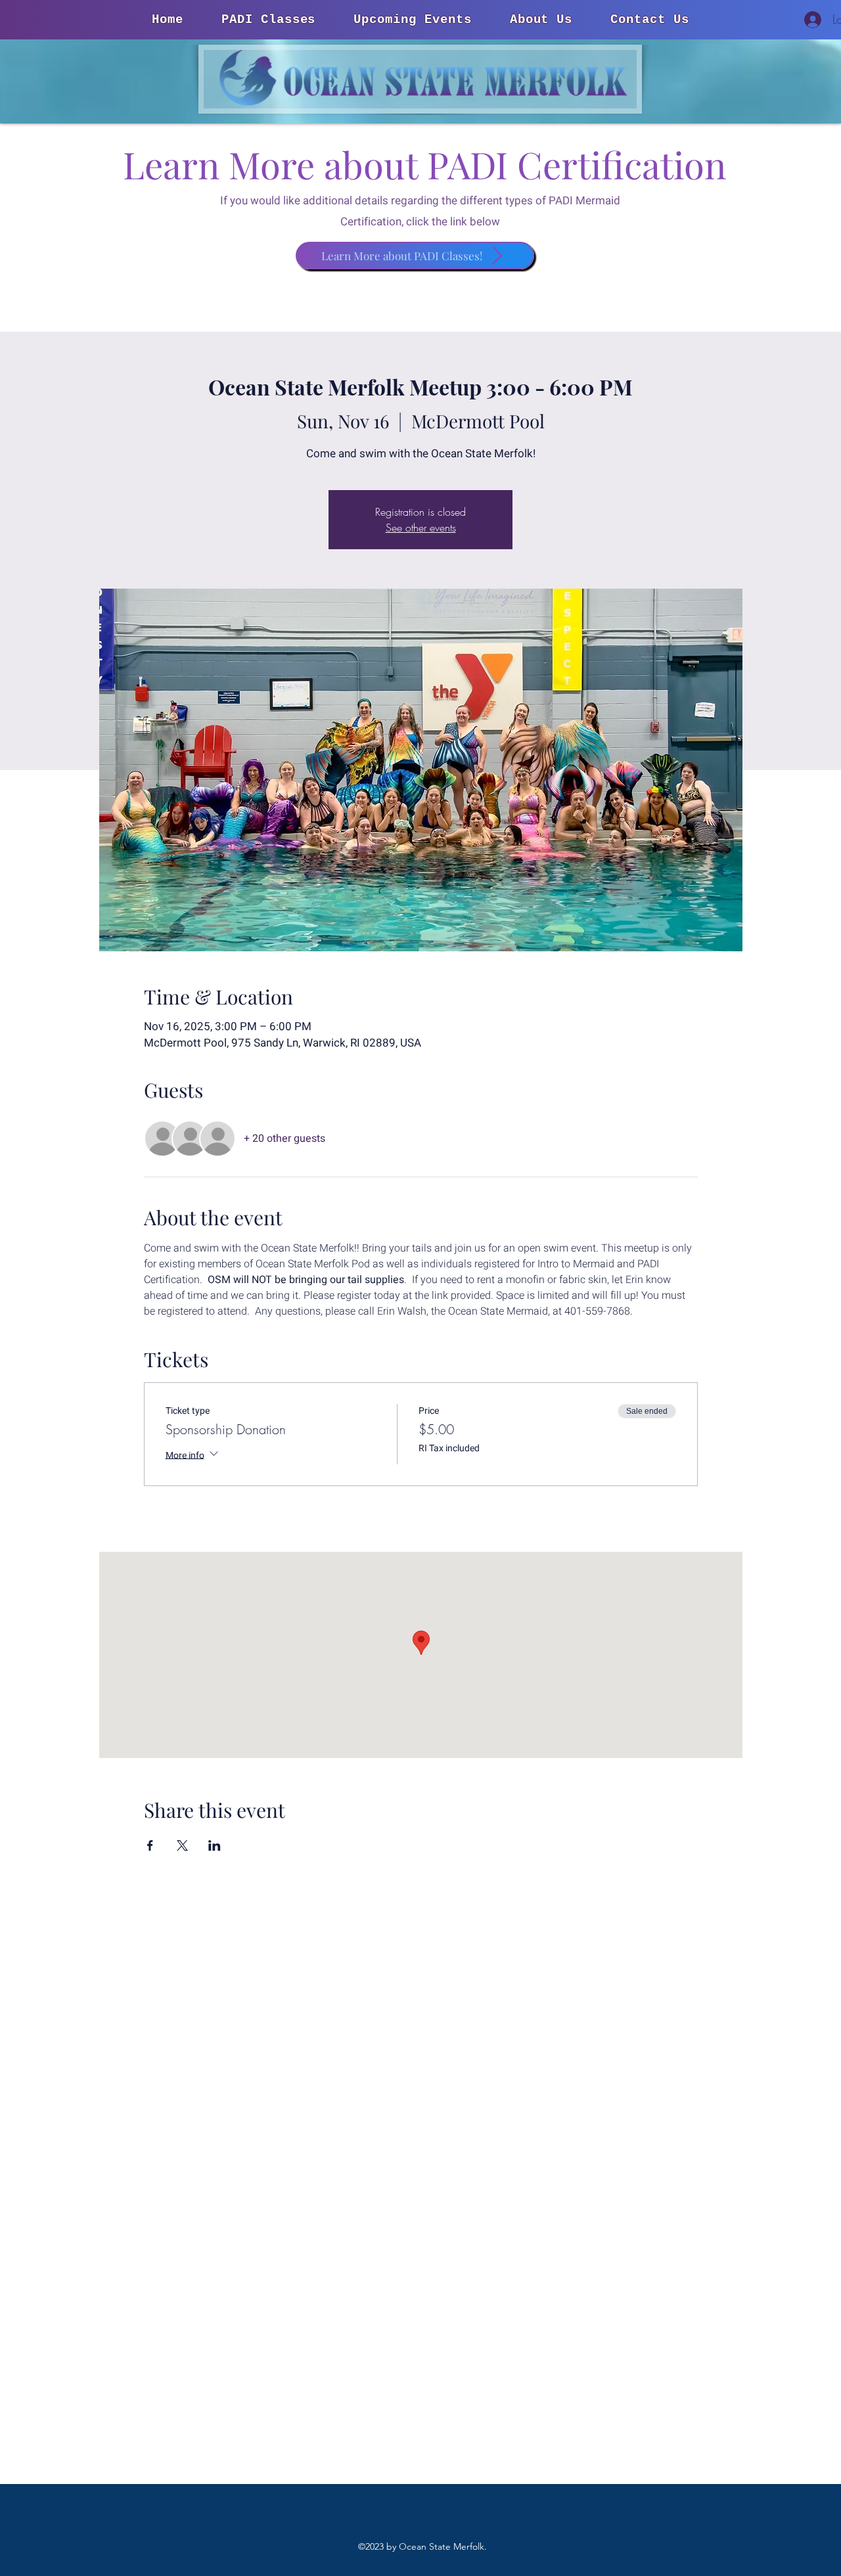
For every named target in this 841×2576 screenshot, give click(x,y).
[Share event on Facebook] (150, 1845)
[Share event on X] (182, 1845)
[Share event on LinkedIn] (215, 1845)
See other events (421, 528)
